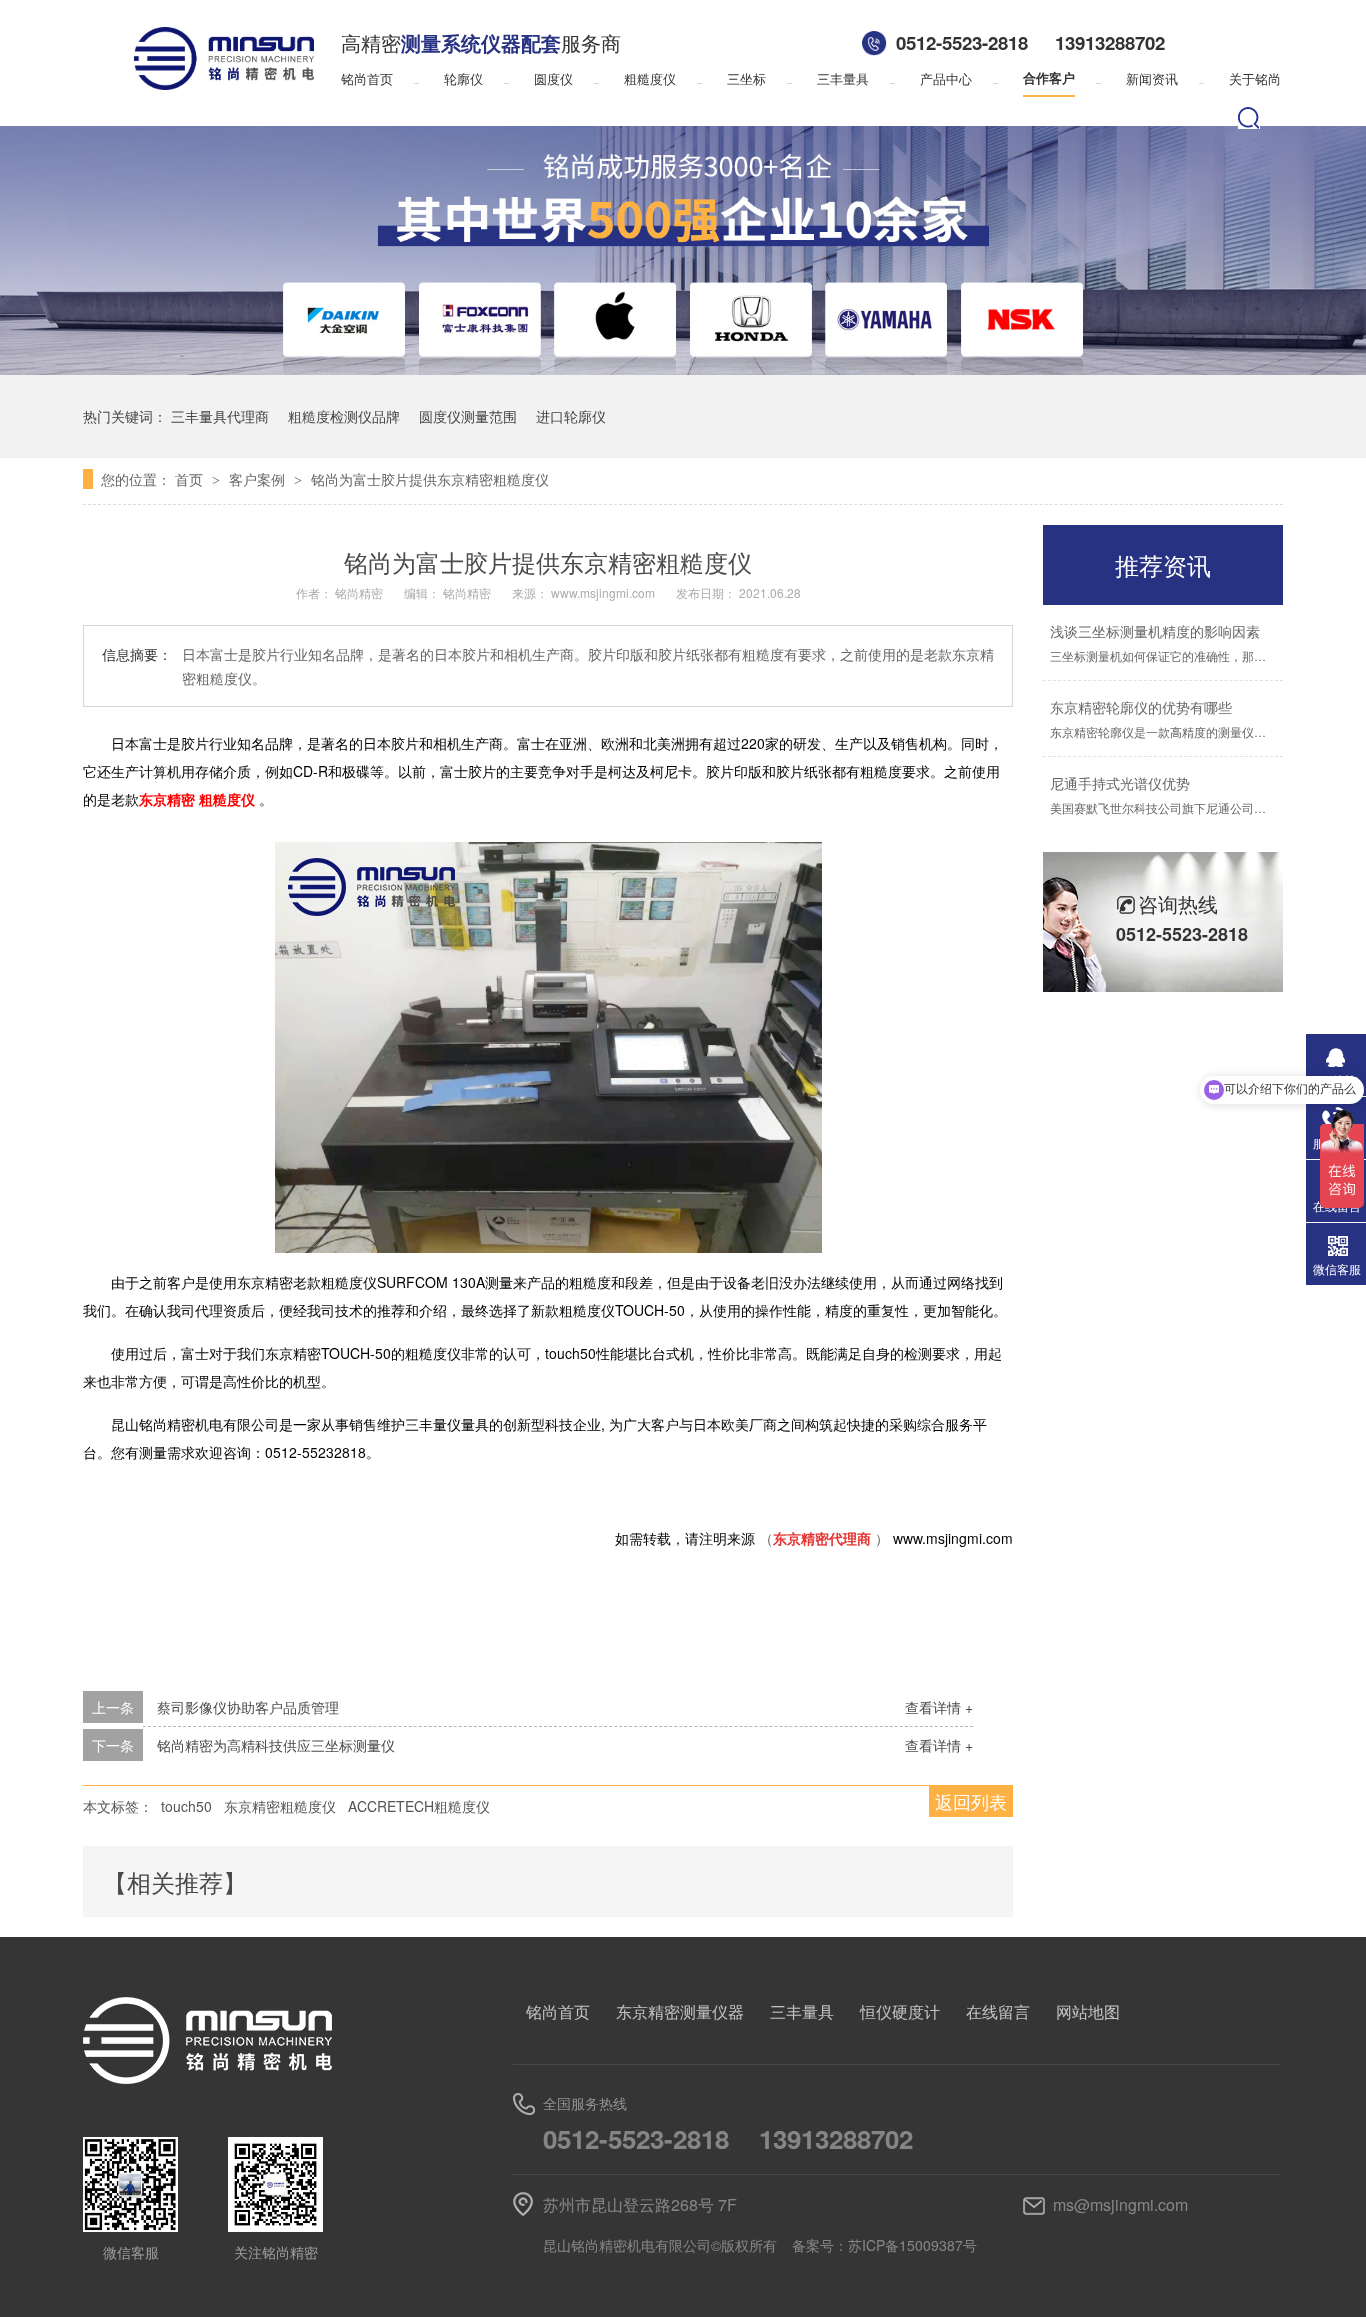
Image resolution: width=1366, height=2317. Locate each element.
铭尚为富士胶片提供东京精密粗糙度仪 (430, 479)
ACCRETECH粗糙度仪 (419, 1806)
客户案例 (259, 479)
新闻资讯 (1152, 78)
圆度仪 (553, 78)
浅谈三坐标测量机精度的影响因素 (1155, 631)
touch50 (186, 1806)
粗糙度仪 (650, 78)
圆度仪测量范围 (468, 416)
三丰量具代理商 (220, 416)
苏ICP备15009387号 (912, 2245)
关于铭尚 (1255, 78)
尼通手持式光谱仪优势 (1120, 783)
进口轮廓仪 (571, 416)
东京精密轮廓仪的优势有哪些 (1141, 707)
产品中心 (946, 78)
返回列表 (971, 1801)
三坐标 (746, 78)
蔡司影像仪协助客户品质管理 (248, 1707)
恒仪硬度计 (900, 2011)
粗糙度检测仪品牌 (344, 416)
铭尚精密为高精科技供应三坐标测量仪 (276, 1745)
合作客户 (1049, 78)
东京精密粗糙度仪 (280, 1806)
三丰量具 (843, 78)
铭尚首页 (367, 78)
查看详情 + (939, 1707)
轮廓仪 (463, 78)
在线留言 (998, 2011)
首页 (191, 479)
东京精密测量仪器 (680, 2011)
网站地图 (1088, 2011)
